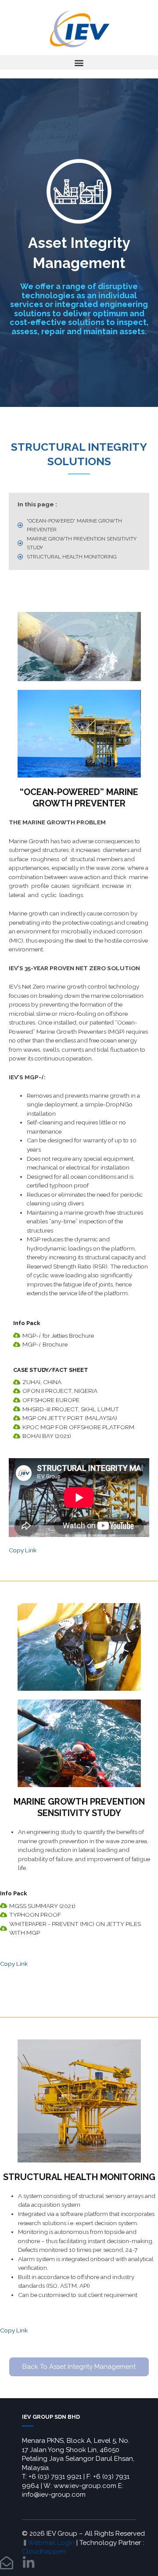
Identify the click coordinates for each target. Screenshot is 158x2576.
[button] (79, 62)
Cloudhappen (44, 2551)
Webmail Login (51, 2543)
